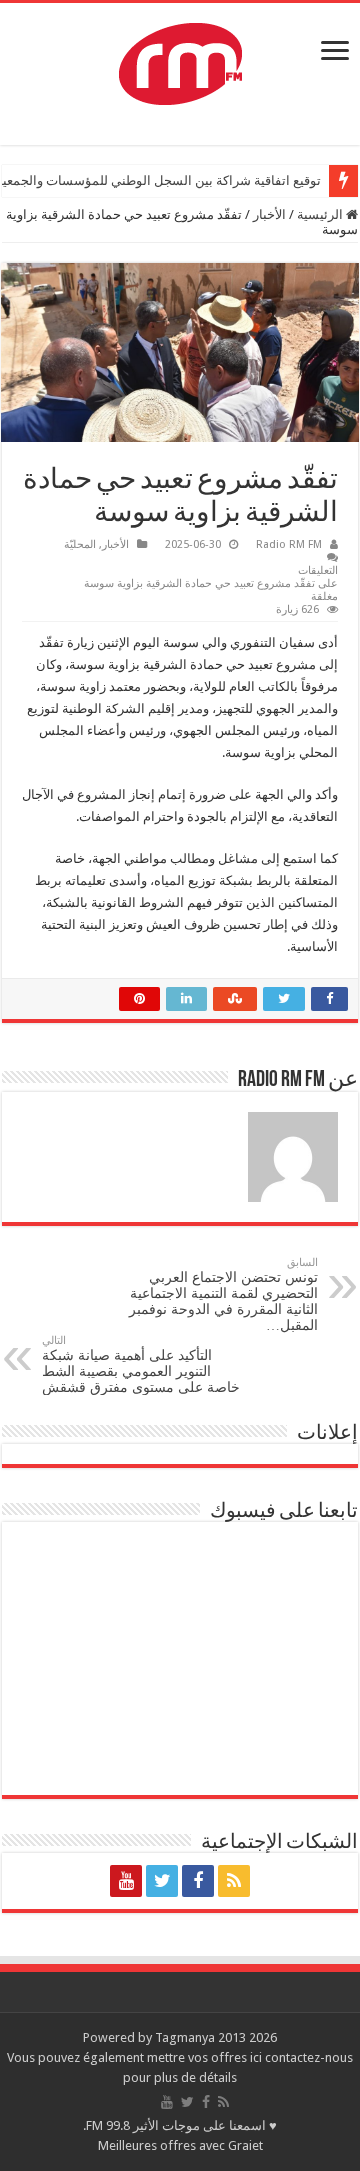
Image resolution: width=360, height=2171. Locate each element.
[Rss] (234, 1881)
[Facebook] (198, 1881)
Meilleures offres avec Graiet (180, 2145)
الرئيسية (321, 214)
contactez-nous (309, 2057)
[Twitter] (162, 1881)
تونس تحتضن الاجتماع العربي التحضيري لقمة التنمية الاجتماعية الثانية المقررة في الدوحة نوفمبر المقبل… (223, 1294)
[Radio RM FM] (180, 60)
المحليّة (80, 544)
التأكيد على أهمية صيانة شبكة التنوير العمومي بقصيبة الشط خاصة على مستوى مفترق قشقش (141, 1364)
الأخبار (269, 214)
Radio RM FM (289, 544)
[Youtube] (126, 1881)
